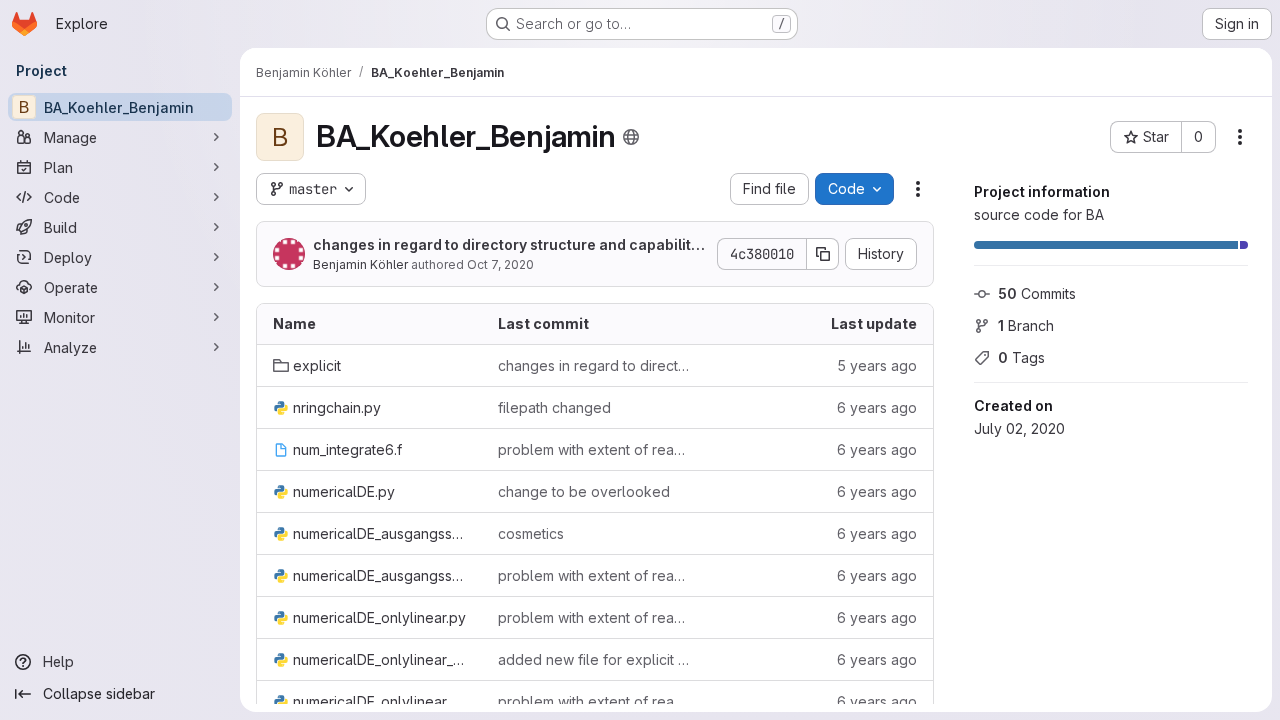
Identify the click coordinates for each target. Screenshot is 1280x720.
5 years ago (877, 365)
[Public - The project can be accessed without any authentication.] (631, 137)
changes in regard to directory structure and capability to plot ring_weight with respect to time (510, 245)
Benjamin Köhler (360, 264)
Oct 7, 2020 (500, 264)
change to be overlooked (584, 491)
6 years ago (877, 407)
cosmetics (531, 533)
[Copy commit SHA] (823, 254)
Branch (1026, 325)
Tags (1021, 357)
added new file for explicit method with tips (594, 659)
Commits (1037, 293)
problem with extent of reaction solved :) (594, 449)
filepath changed (554, 407)
